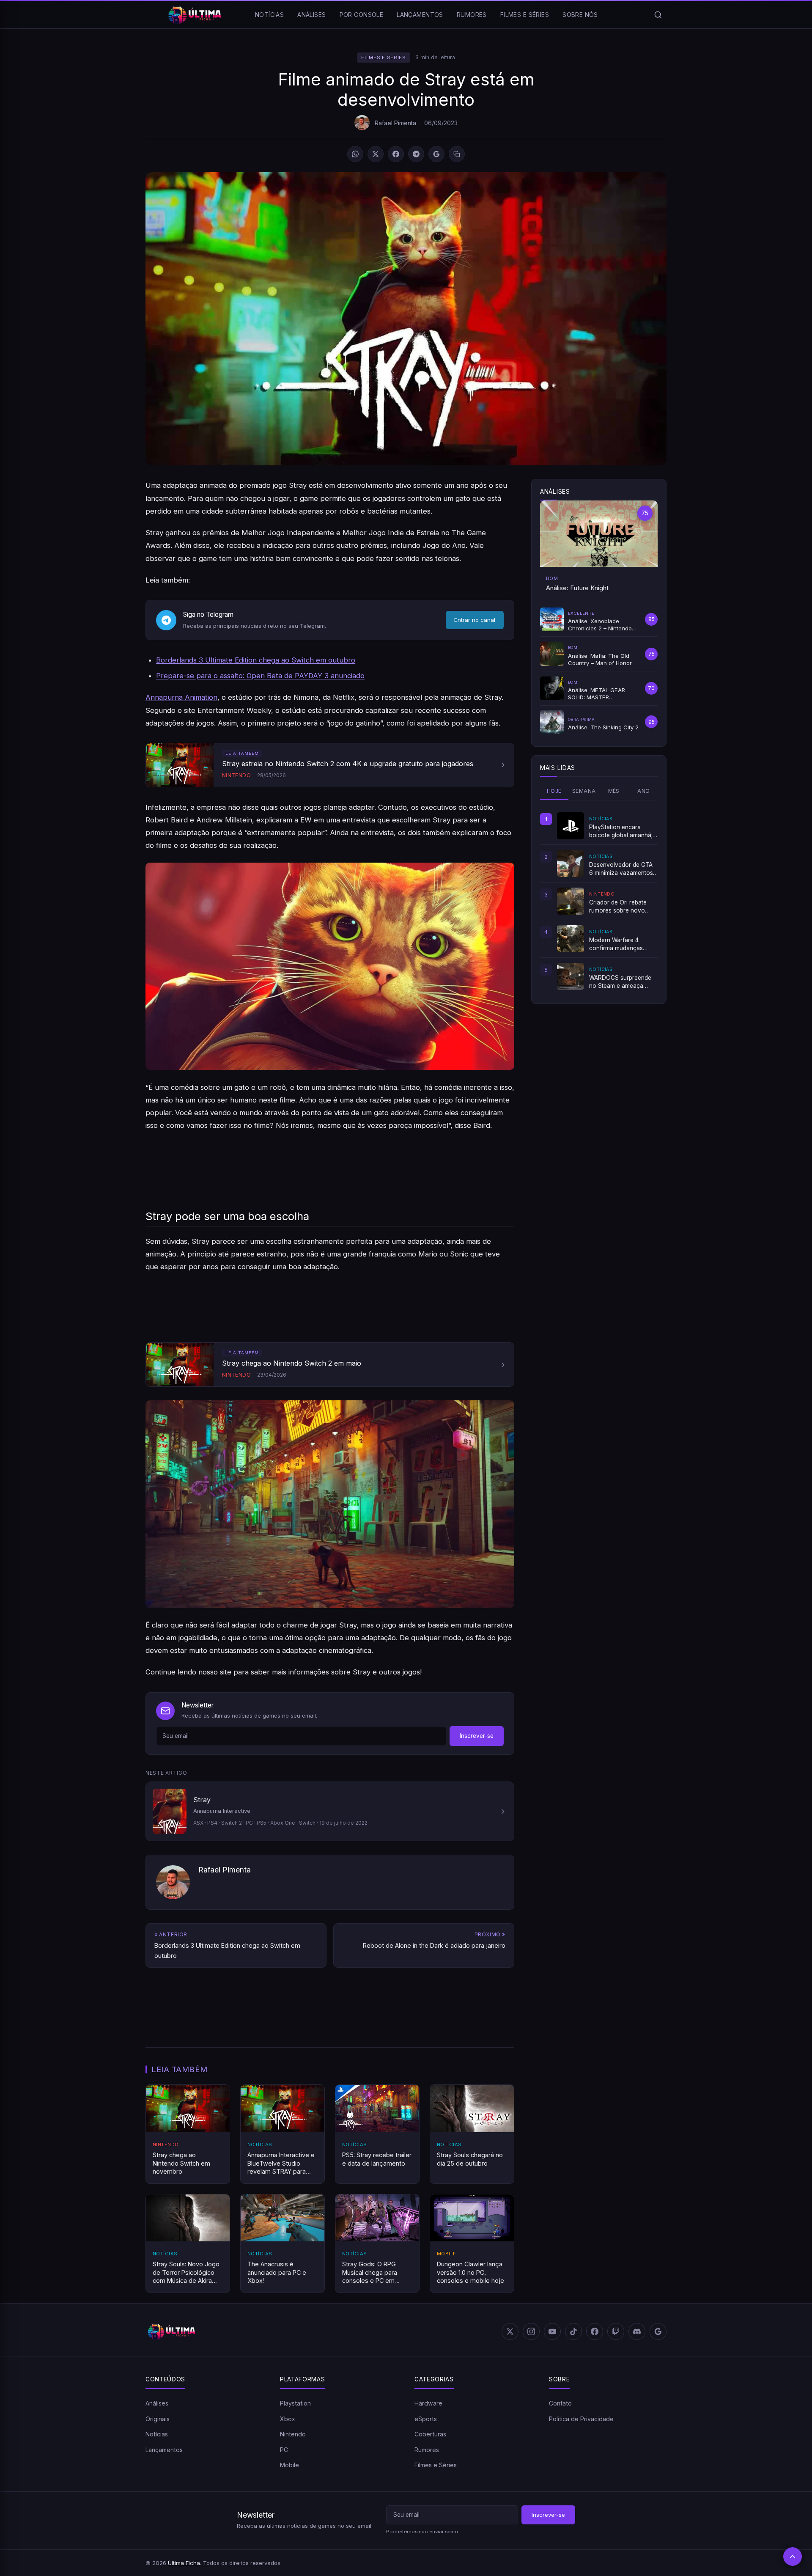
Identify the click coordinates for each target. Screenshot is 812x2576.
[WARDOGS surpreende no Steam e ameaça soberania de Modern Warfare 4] (571, 976)
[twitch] (616, 2331)
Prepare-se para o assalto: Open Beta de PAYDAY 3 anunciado (260, 676)
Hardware (428, 2403)
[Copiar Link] (457, 154)
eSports (426, 2419)
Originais (158, 2419)
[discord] (637, 2331)
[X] (376, 154)
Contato (560, 2403)
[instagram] (531, 2331)
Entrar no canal (475, 620)
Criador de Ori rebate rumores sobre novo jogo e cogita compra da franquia (623, 907)
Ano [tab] (643, 791)
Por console (362, 15)
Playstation (295, 2403)
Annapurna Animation (181, 697)
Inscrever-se (477, 1736)
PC (284, 2450)
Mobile (289, 2465)
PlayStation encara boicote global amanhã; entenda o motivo (621, 831)
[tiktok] (573, 2331)
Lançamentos (420, 15)
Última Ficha (184, 2563)
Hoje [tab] (554, 791)
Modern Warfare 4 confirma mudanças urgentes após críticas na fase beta (623, 944)
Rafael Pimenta (395, 123)
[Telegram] (416, 154)
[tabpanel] (599, 901)
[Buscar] (658, 15)
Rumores (472, 15)
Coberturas (430, 2434)
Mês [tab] (614, 791)
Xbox (288, 2419)
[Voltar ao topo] (793, 2557)
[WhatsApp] (355, 154)
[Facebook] (396, 154)
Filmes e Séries (525, 15)
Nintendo (293, 2434)
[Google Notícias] (658, 2331)
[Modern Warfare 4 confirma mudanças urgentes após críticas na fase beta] (571, 939)
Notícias (269, 15)
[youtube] (552, 2331)
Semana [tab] (584, 791)
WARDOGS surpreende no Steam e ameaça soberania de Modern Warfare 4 (620, 982)
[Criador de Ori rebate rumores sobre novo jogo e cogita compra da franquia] (571, 901)
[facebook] (595, 2331)
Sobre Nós (580, 15)
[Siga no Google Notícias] (436, 154)
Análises (311, 15)
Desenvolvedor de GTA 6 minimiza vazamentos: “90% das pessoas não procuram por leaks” (622, 869)
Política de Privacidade (581, 2419)
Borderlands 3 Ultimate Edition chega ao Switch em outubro (256, 660)
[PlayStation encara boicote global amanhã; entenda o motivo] (571, 826)
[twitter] (510, 2331)
